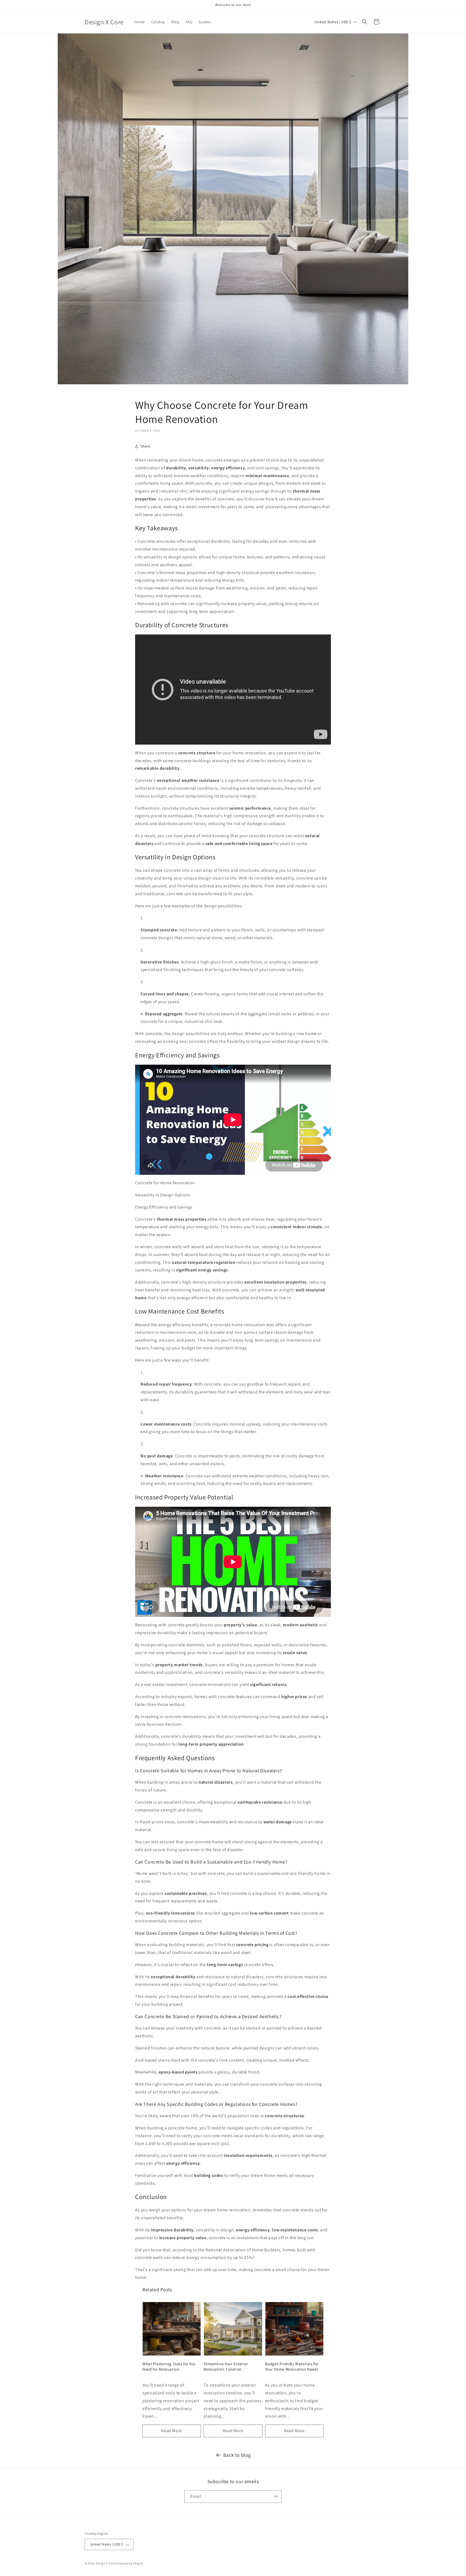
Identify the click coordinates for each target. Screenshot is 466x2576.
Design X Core (105, 2564)
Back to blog (237, 2455)
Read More (172, 2431)
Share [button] (145, 446)
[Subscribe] (275, 2496)
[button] (365, 22)
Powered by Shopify (130, 2564)
